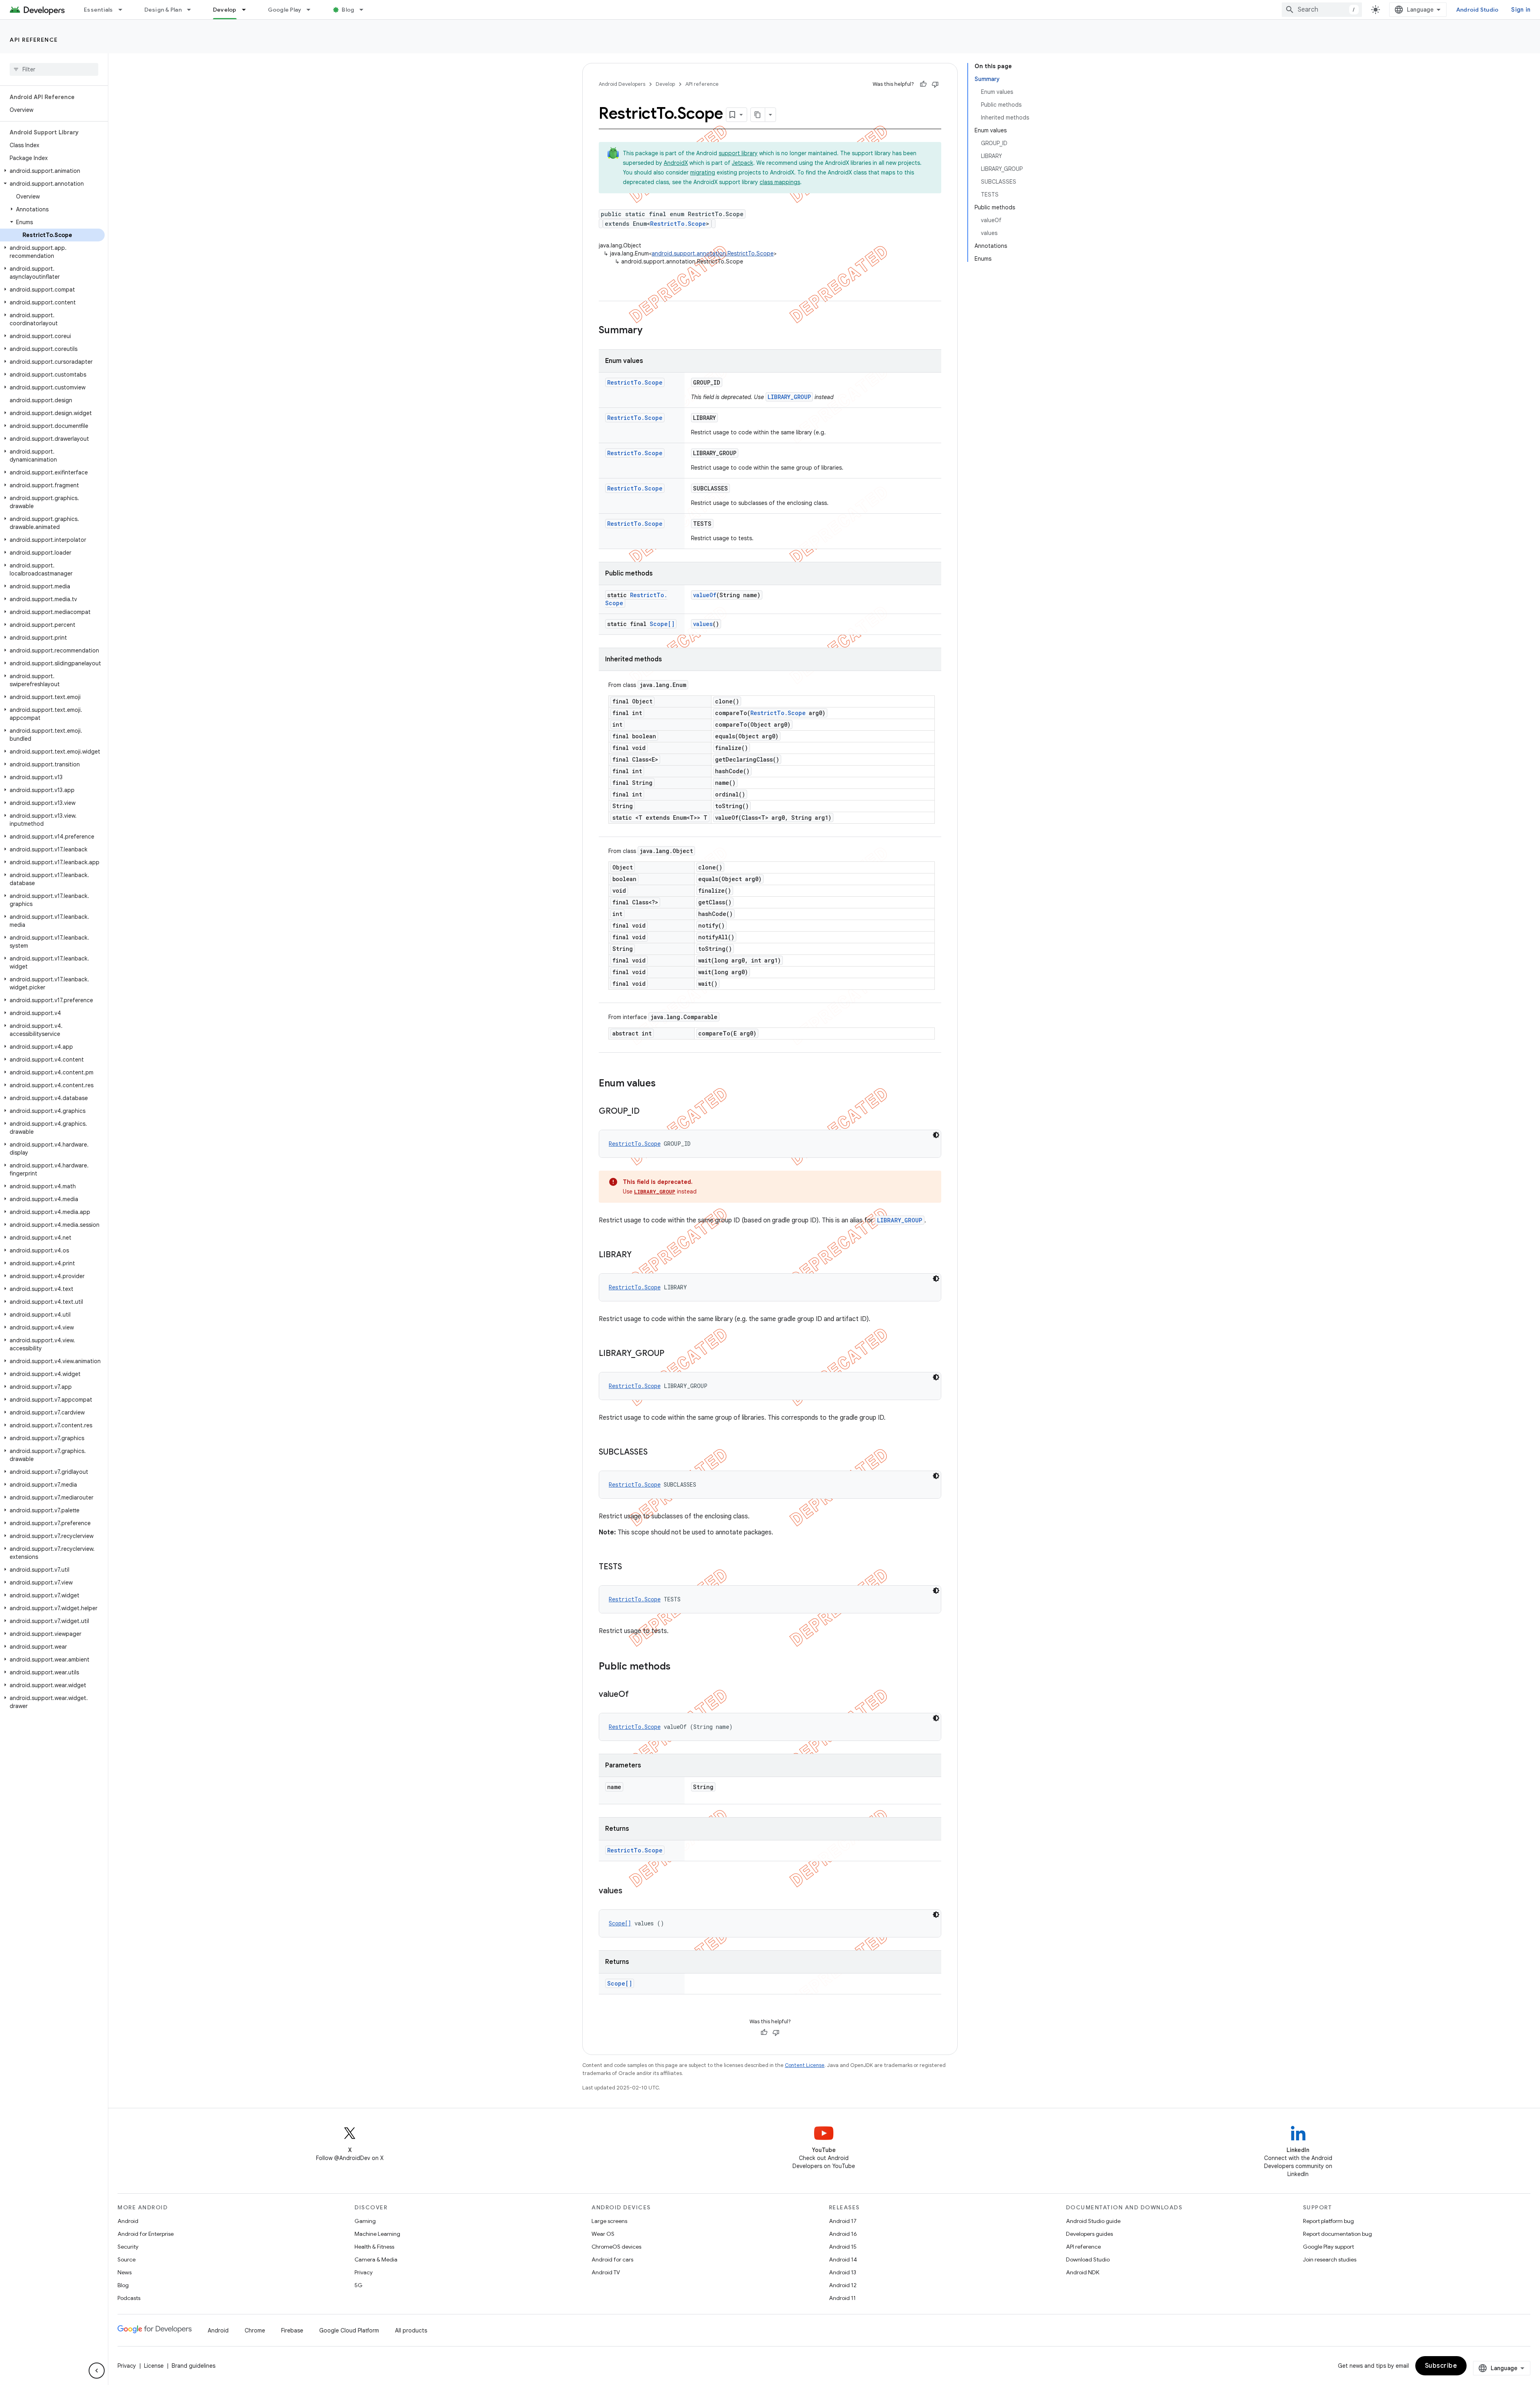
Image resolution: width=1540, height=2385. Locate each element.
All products (411, 2330)
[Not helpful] (935, 84)
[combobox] (1322, 10)
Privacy (364, 2272)
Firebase (292, 2330)
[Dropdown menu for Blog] (365, 10)
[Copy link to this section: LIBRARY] (640, 1255)
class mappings (780, 182)
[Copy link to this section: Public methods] (679, 1667)
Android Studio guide (1093, 2221)
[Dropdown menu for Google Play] (312, 10)
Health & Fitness (374, 2247)
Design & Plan (163, 10)
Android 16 (843, 2234)
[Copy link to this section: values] (630, 1891)
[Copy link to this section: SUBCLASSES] (656, 1453)
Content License (805, 2065)
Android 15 (843, 2247)
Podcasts (129, 2298)
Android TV (606, 2272)
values (703, 624)
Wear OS (603, 2234)
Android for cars (612, 2259)
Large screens (609, 2221)
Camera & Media (376, 2259)
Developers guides (1089, 2234)
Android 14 (843, 2259)
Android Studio (1477, 10)
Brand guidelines (194, 2366)
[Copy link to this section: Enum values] (664, 1084)
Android (128, 2221)
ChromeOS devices (616, 2247)
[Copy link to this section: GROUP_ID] (648, 1112)
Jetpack (743, 163)
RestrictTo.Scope (678, 224)
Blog (348, 10)
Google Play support (1328, 2247)
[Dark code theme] (936, 1135)
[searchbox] (54, 69)
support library (738, 153)
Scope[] (662, 624)
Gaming (365, 2221)
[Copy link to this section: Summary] (650, 331)
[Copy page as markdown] (758, 115)
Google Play (285, 10)
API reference (34, 40)
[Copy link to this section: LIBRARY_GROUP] (673, 1354)
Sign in (1521, 10)
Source (127, 2259)
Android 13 (843, 2272)
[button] (52, 171)
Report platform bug (1328, 2221)
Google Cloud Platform (349, 2330)
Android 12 (843, 2285)
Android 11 (842, 2298)
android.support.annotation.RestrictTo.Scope (713, 253)
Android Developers (622, 84)
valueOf (705, 595)
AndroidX (676, 163)
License (154, 2366)
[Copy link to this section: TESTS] (630, 1567)
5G (359, 2285)
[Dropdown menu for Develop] (247, 10)
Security (128, 2247)
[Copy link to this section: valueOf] (637, 1695)
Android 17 (843, 2221)
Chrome (255, 2330)
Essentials (98, 10)
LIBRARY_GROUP (789, 397)
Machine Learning (377, 2234)
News (125, 2272)
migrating (703, 172)
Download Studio (1088, 2259)
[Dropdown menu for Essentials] (124, 10)
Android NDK (1083, 2272)
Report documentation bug (1337, 2234)
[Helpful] (923, 84)
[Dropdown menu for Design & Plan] (192, 10)
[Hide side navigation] (97, 2371)
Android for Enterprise (146, 2234)
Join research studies (1330, 2259)
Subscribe (1441, 2366)
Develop (225, 10)
